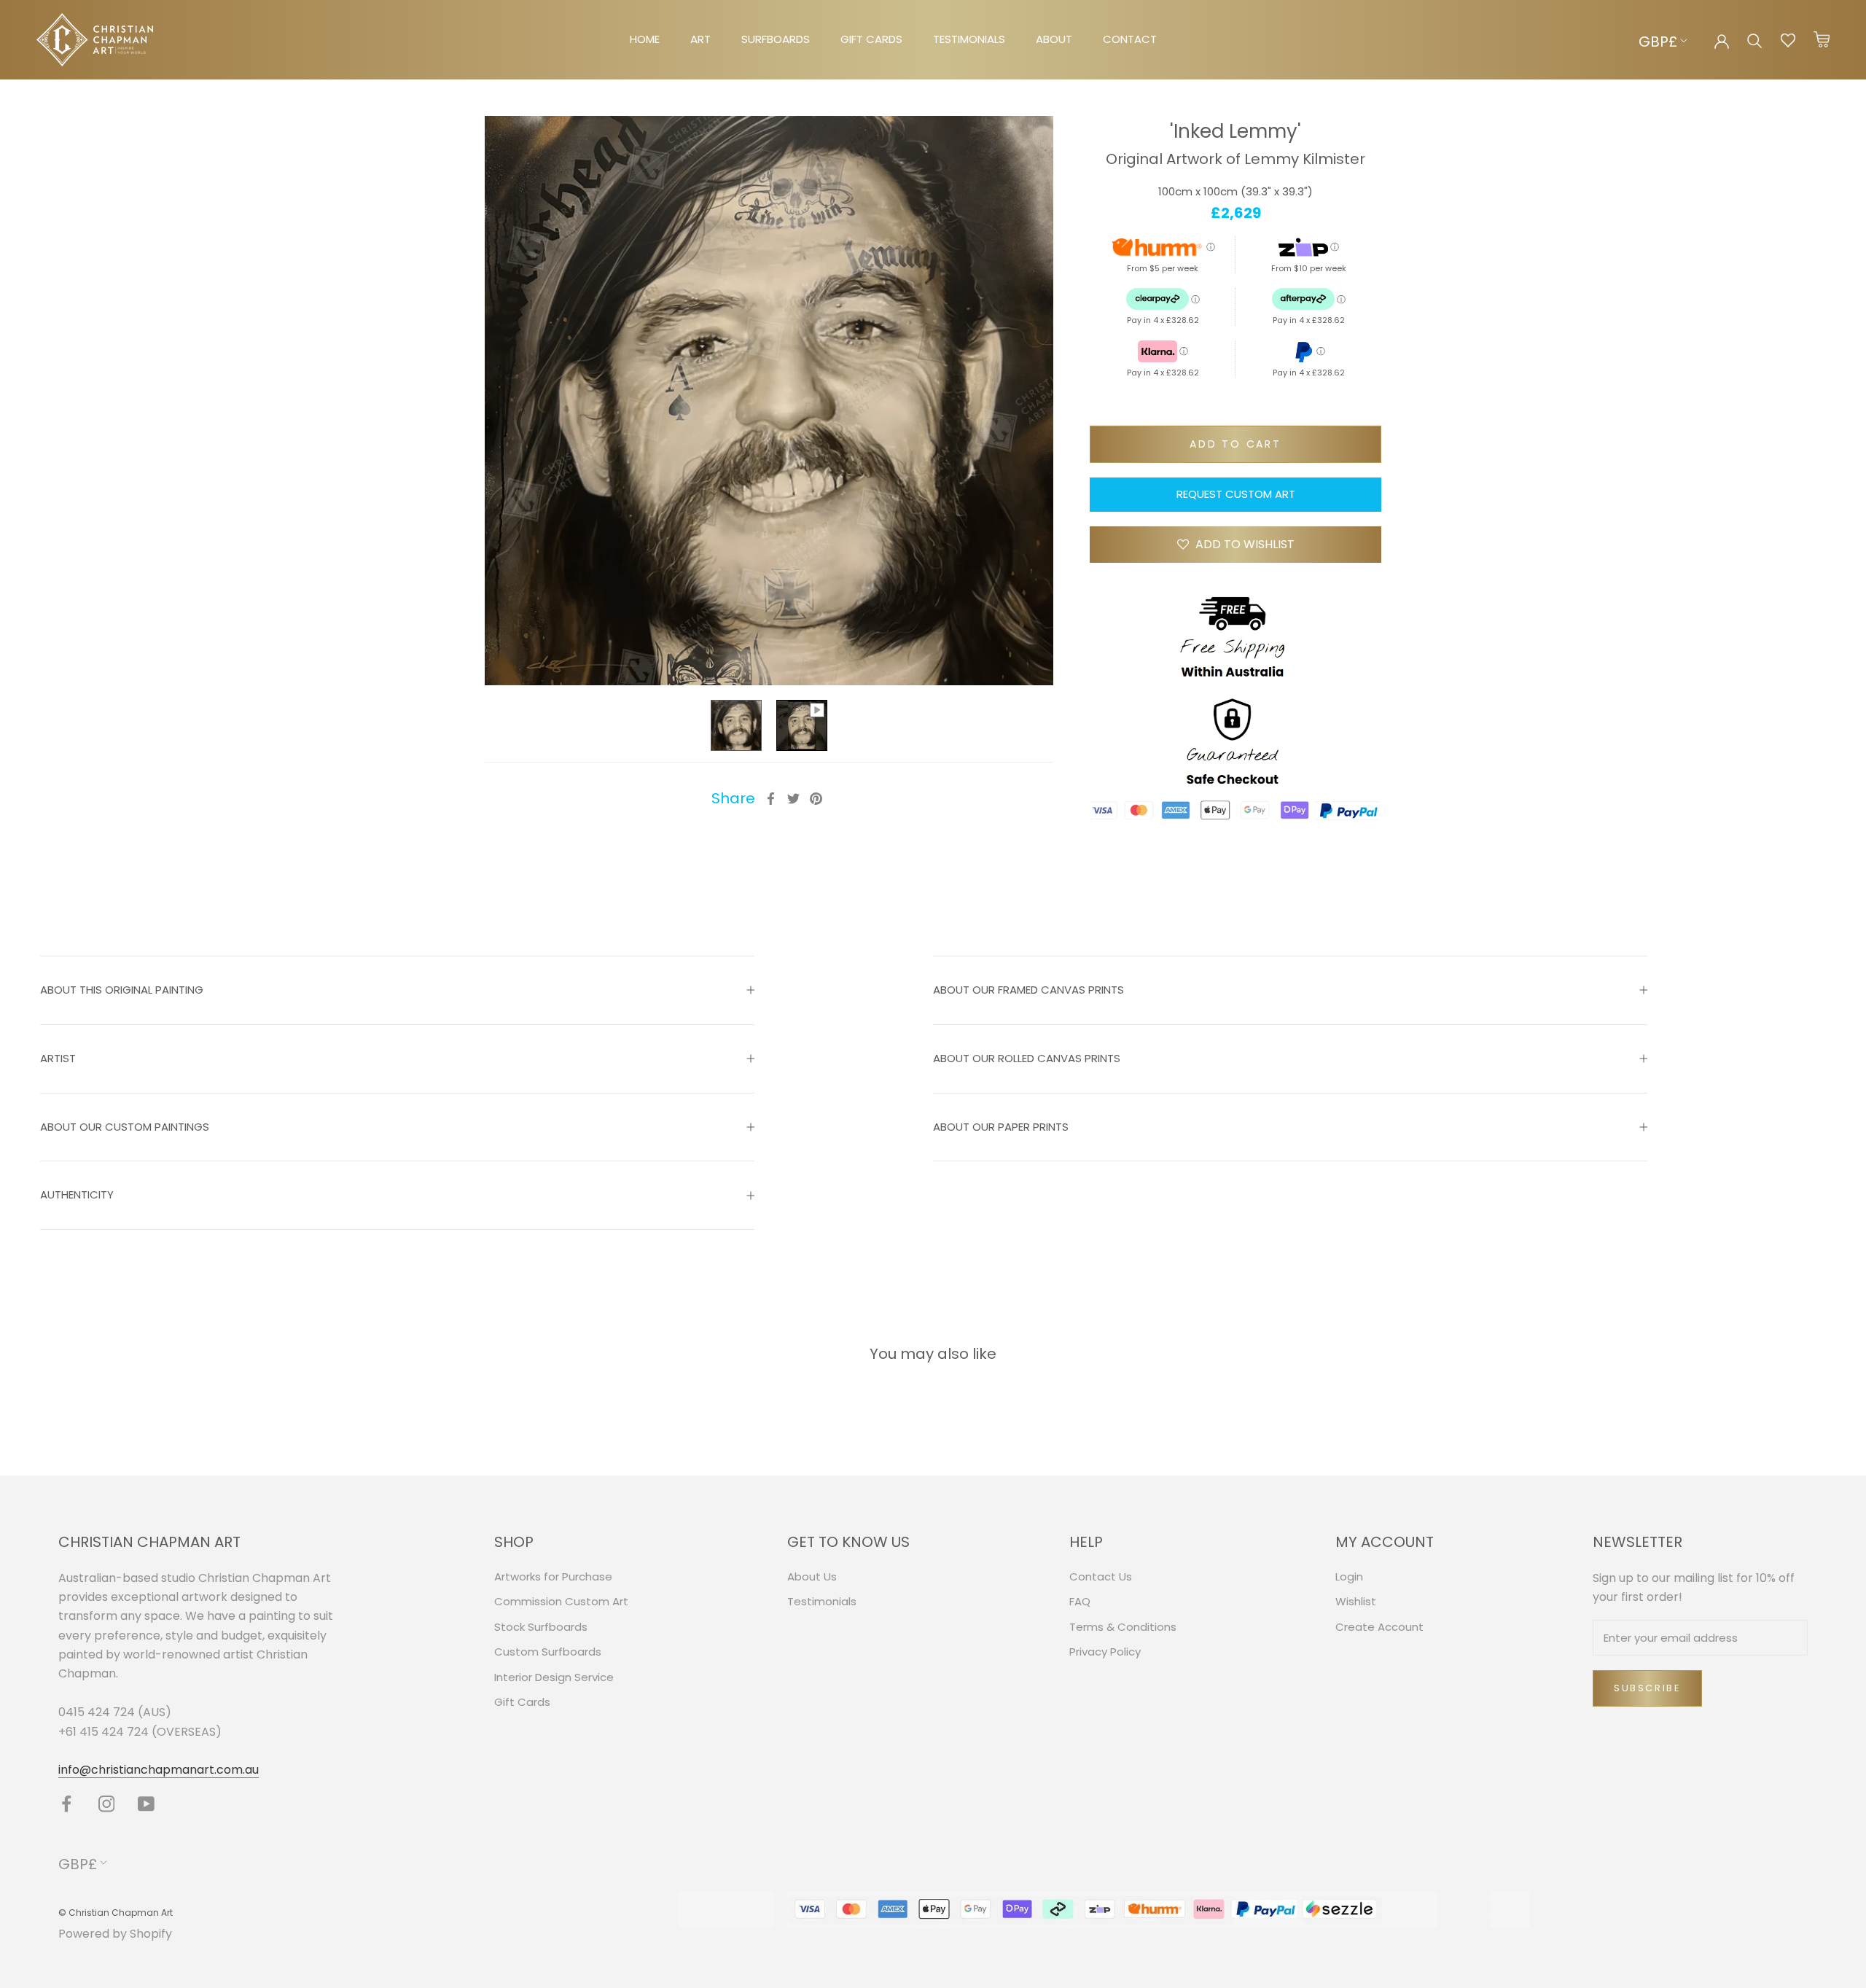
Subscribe (1647, 1688)
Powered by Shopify (115, 1934)
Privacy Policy (1105, 1652)
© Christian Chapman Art (116, 1913)
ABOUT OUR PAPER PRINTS (1001, 1127)
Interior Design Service (554, 1677)
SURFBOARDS (776, 39)
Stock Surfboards (541, 1627)
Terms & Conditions (1123, 1627)
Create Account (1379, 1627)
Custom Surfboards (548, 1652)
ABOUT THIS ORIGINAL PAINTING (122, 990)
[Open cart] (1822, 40)
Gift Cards (522, 1702)
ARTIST (58, 1058)
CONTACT (1130, 39)
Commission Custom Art (561, 1601)
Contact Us (1101, 1576)
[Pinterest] (816, 799)
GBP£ (1658, 42)
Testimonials (822, 1601)
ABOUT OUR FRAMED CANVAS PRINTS (1028, 990)
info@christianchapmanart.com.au (159, 1770)
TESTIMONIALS (969, 39)
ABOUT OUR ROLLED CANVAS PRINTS (1027, 1058)
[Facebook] (771, 799)
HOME (645, 39)
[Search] (1755, 40)
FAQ (1080, 1601)
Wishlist (1356, 1601)
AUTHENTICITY (77, 1194)
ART (700, 39)
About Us (812, 1576)
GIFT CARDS (871, 39)
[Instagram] (107, 1804)
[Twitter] (793, 799)
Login (1349, 1576)
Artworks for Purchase (553, 1576)
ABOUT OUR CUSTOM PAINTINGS (125, 1127)
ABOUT (1054, 39)
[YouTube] (146, 1804)
